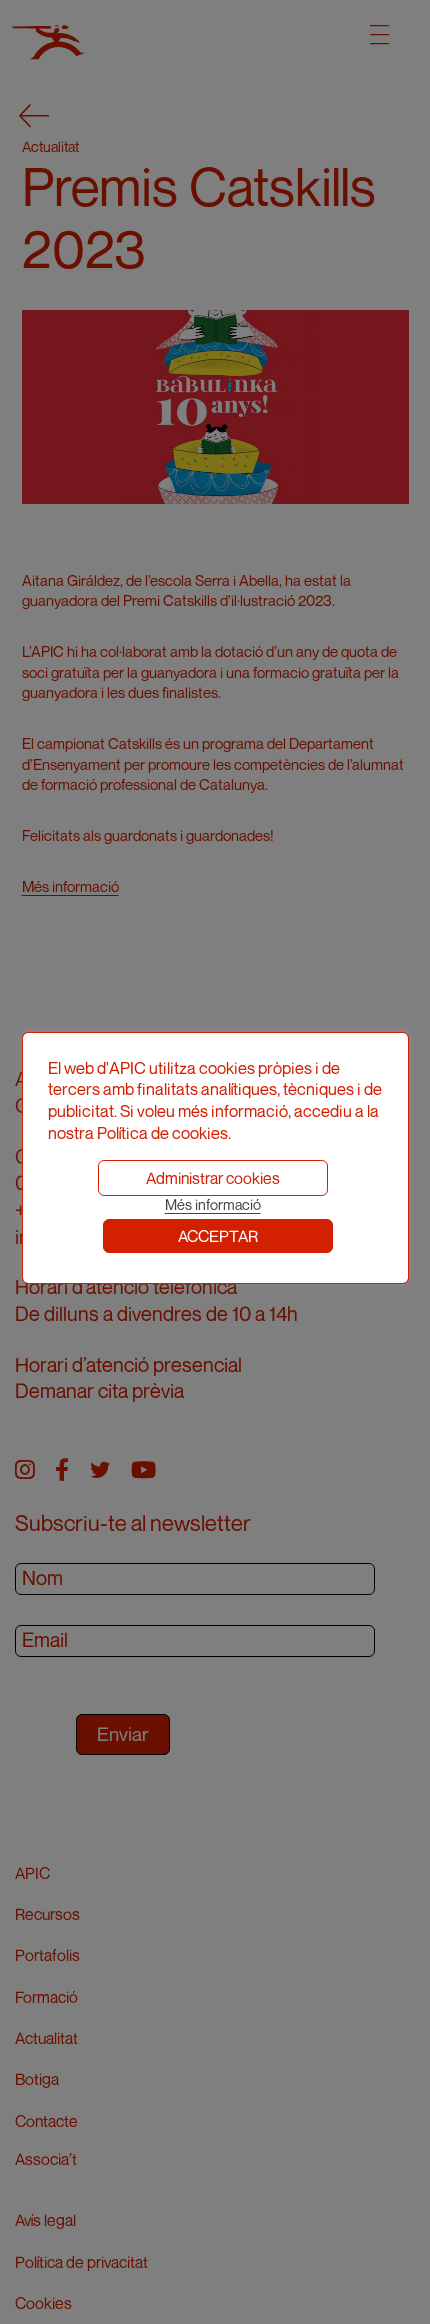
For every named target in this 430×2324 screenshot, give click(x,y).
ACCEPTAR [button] (218, 1236)
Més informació (213, 1204)
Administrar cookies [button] (213, 1178)
